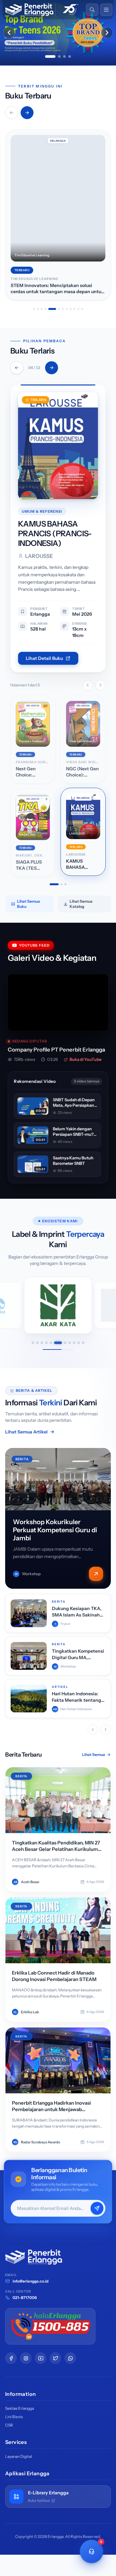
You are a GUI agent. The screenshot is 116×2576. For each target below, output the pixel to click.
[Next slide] (107, 33)
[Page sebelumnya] (88, 687)
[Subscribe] (97, 2210)
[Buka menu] (106, 10)
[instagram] (26, 2360)
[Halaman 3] (65, 886)
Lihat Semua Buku (29, 905)
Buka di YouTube (86, 1061)
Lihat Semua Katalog (81, 905)
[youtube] (41, 2360)
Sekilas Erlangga (19, 2410)
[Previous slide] (9, 33)
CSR (9, 2427)
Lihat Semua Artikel (26, 1433)
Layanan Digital (19, 2458)
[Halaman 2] (58, 886)
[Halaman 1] (51, 886)
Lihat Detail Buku (44, 660)
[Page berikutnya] (101, 687)
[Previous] (17, 368)
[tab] (50, 56)
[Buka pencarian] (92, 10)
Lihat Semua (94, 1756)
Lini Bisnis (14, 2418)
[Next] (52, 368)
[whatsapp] (70, 2360)
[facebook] (11, 2360)
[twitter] (55, 2360)
